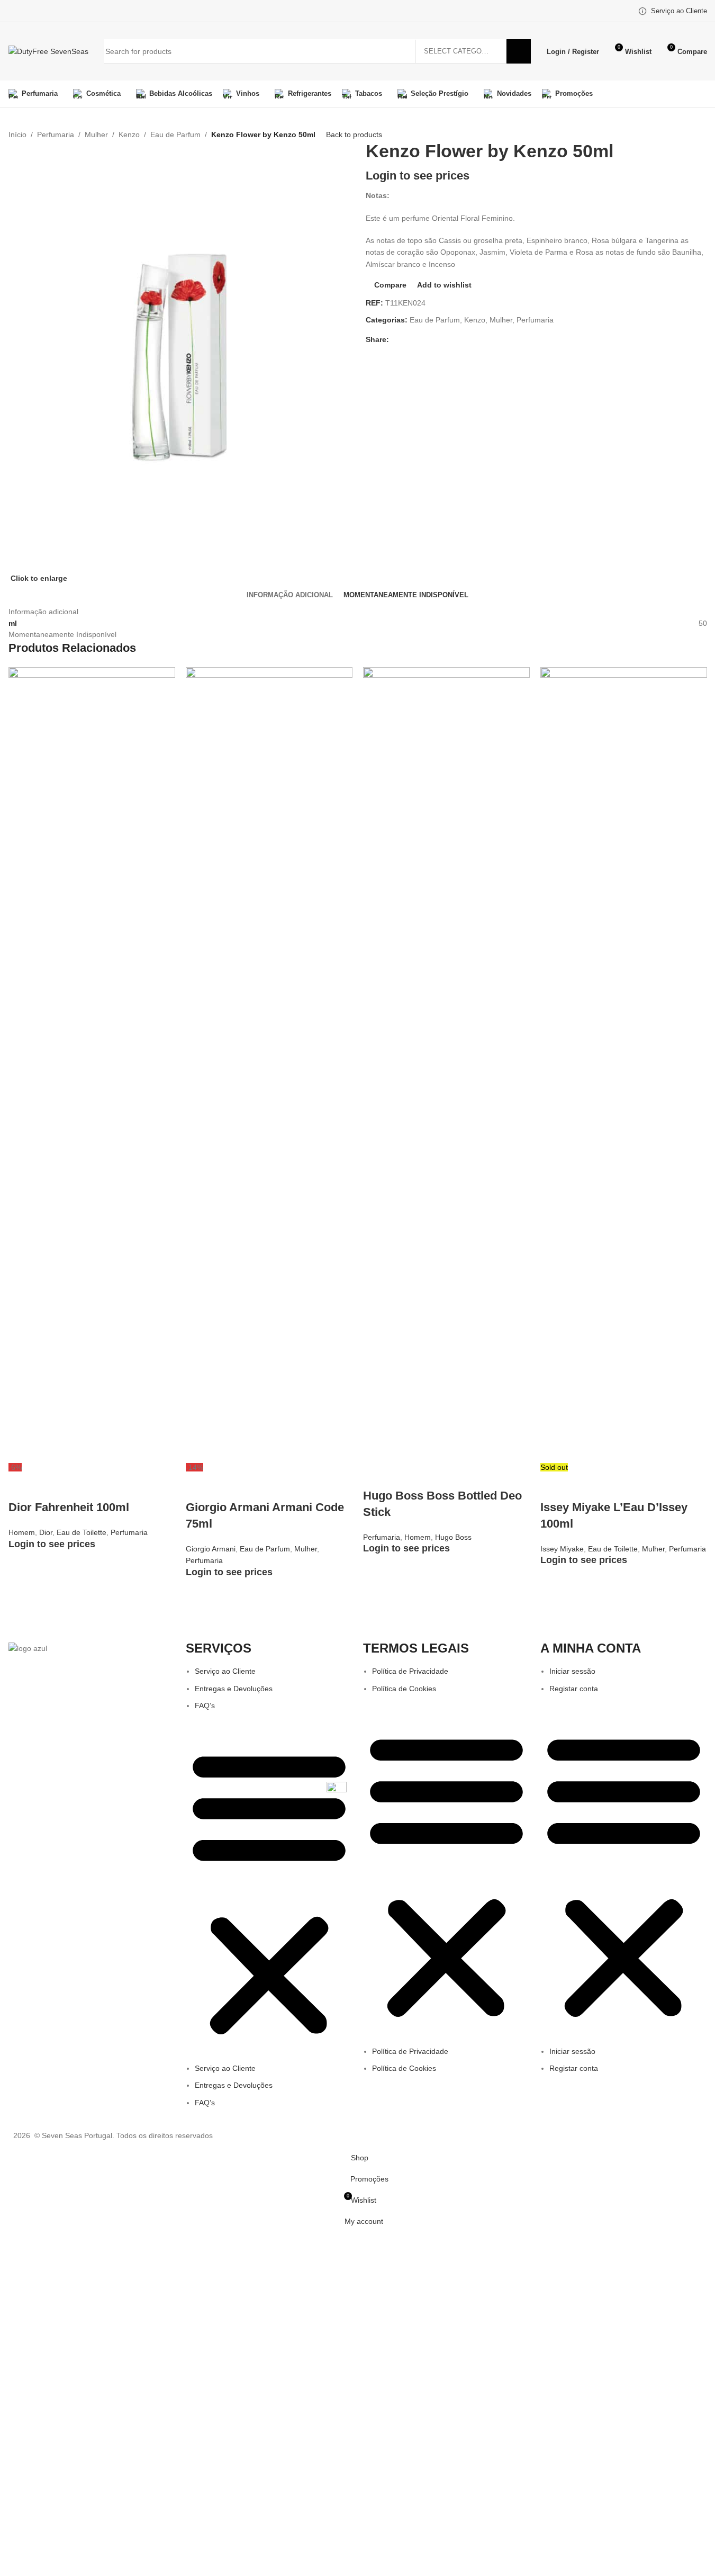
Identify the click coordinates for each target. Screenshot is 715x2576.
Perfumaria (56, 134)
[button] (269, 1892)
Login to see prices (418, 176)
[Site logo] (48, 51)
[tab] (290, 595)
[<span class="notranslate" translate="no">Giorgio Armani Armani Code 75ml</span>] (269, 1064)
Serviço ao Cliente (225, 1671)
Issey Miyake (562, 1549)
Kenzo (129, 134)
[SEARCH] (519, 51)
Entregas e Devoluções (234, 1689)
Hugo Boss (453, 1537)
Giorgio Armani (211, 1549)
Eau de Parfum (175, 134)
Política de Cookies (404, 1689)
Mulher (96, 134)
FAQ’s (205, 1706)
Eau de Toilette (82, 1532)
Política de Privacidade (410, 1671)
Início (17, 134)
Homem (22, 1532)
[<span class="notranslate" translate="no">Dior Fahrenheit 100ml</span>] (92, 1064)
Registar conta (574, 1689)
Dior (46, 1532)
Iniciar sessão (572, 1671)
